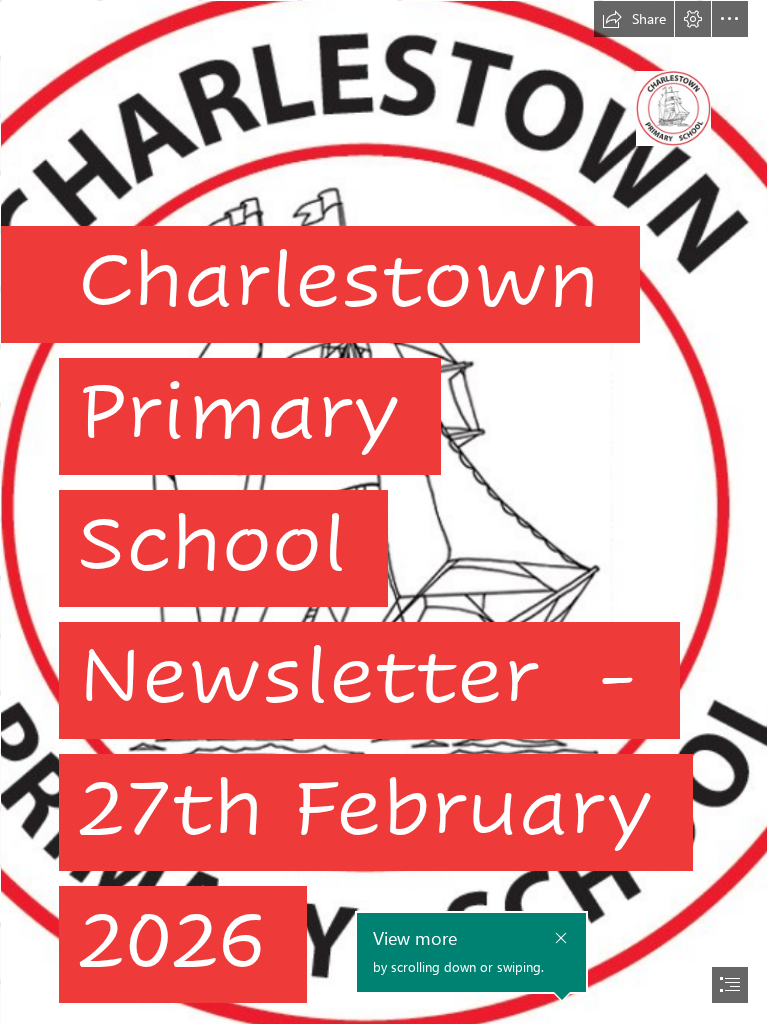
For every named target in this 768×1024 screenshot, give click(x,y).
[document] (384, 512)
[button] (634, 19)
